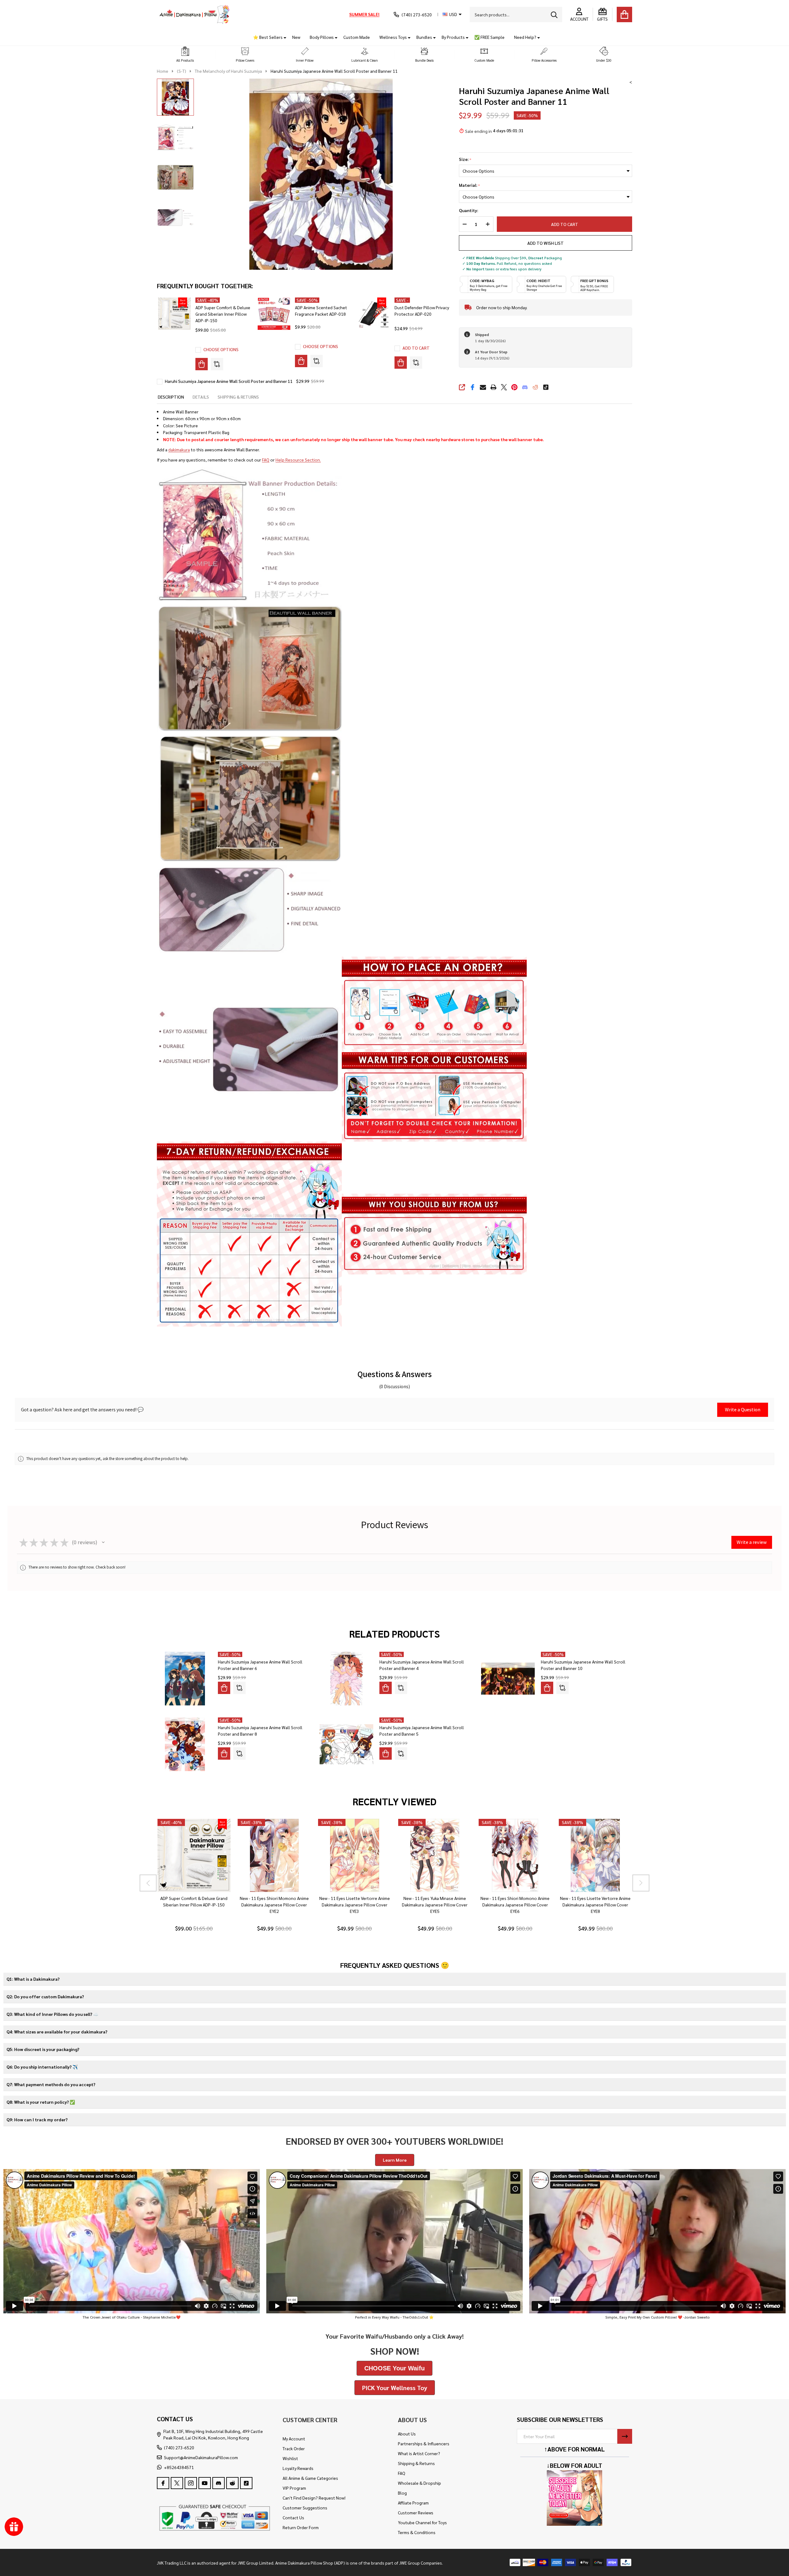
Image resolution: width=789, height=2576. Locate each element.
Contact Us (293, 2517)
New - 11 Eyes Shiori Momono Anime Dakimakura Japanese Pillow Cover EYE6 (515, 1905)
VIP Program (294, 2488)
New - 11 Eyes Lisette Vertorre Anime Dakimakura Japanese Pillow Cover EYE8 (595, 1905)
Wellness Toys (393, 37)
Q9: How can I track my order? (37, 2119)
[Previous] (148, 1883)
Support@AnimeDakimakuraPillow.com (201, 2457)
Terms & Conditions (417, 2532)
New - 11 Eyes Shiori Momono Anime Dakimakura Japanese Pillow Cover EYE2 (274, 1905)
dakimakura (179, 449)
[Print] (493, 387)
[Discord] (525, 387)
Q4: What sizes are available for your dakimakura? (57, 2032)
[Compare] (217, 364)
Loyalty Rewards (298, 2468)
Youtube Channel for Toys (422, 2522)
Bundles (424, 37)
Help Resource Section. (298, 460)
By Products (453, 37)
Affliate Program (413, 2503)
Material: (470, 185)
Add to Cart (562, 224)
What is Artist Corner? (419, 2453)
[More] (283, 37)
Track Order (294, 2448)
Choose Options (221, 349)
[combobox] (516, 14)
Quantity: (468, 210)
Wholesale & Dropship (419, 2483)
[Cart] (624, 14)
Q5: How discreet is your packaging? (43, 2049)
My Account (294, 2439)
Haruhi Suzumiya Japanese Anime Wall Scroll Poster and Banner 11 (229, 381)
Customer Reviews (416, 2512)
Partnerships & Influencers (424, 2443)
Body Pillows (322, 37)
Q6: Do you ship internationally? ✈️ (42, 2067)
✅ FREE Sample (489, 37)
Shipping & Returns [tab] (238, 397)
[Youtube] (205, 2483)
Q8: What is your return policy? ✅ (41, 2102)
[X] (504, 387)
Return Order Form (301, 2527)
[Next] (641, 1883)
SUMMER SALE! (364, 14)
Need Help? (525, 37)
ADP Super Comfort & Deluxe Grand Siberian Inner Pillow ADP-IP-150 (223, 314)
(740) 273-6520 (179, 2447)
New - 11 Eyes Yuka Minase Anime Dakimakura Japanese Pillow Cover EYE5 (435, 1905)
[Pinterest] (514, 387)
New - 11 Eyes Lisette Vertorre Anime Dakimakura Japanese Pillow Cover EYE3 (354, 1905)
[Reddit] (535, 387)
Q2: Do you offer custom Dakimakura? (45, 1996)
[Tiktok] (546, 387)
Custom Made (357, 37)
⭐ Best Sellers (268, 37)
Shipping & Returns (416, 2463)
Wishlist (290, 2458)
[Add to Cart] (401, 363)
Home (163, 71)
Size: (465, 159)
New (296, 37)
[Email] (483, 387)
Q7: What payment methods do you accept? (51, 2084)
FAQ (266, 460)
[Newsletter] (625, 2436)
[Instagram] (191, 2483)
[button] (185, 55)
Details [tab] (201, 397)
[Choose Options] (202, 364)
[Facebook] (472, 387)
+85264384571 (179, 2467)
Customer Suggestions (305, 2508)
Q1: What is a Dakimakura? (33, 1979)
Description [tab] (171, 397)
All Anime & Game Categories (310, 2478)
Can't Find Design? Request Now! (314, 2498)
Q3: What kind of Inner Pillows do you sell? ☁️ (52, 2014)
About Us (407, 2434)
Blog (402, 2493)
